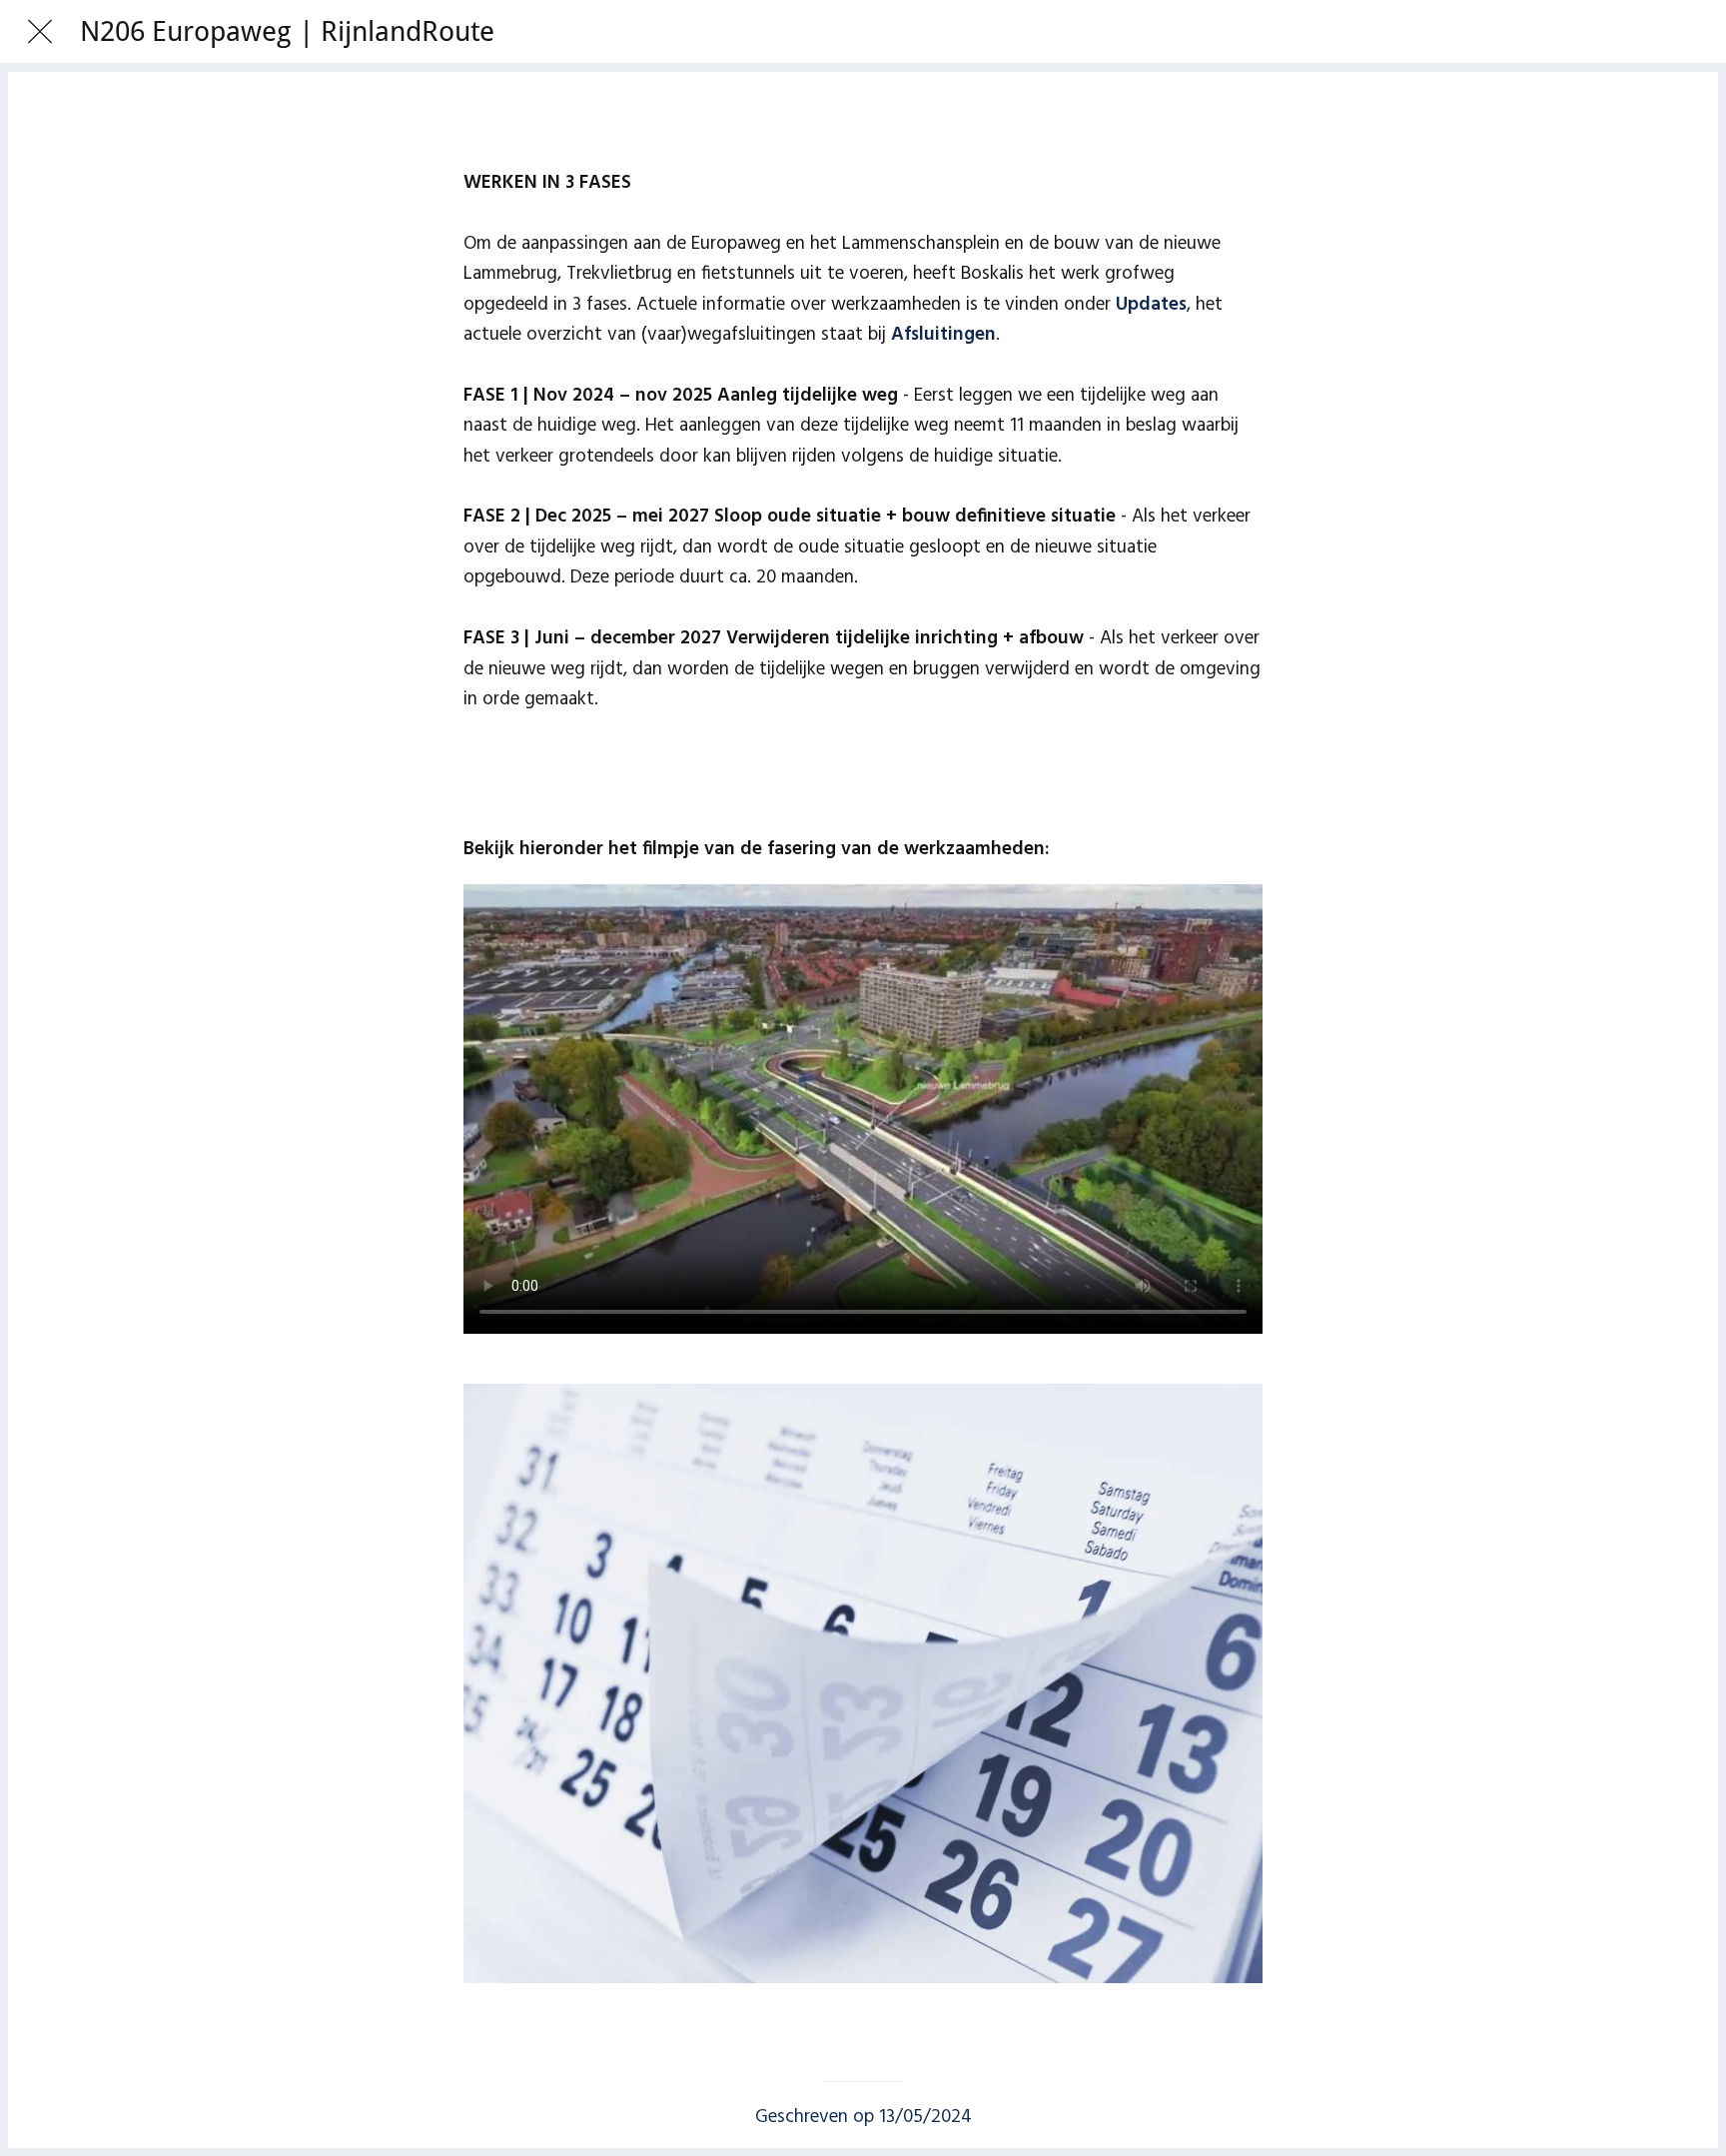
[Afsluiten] (40, 32)
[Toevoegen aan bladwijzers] (863, 128)
